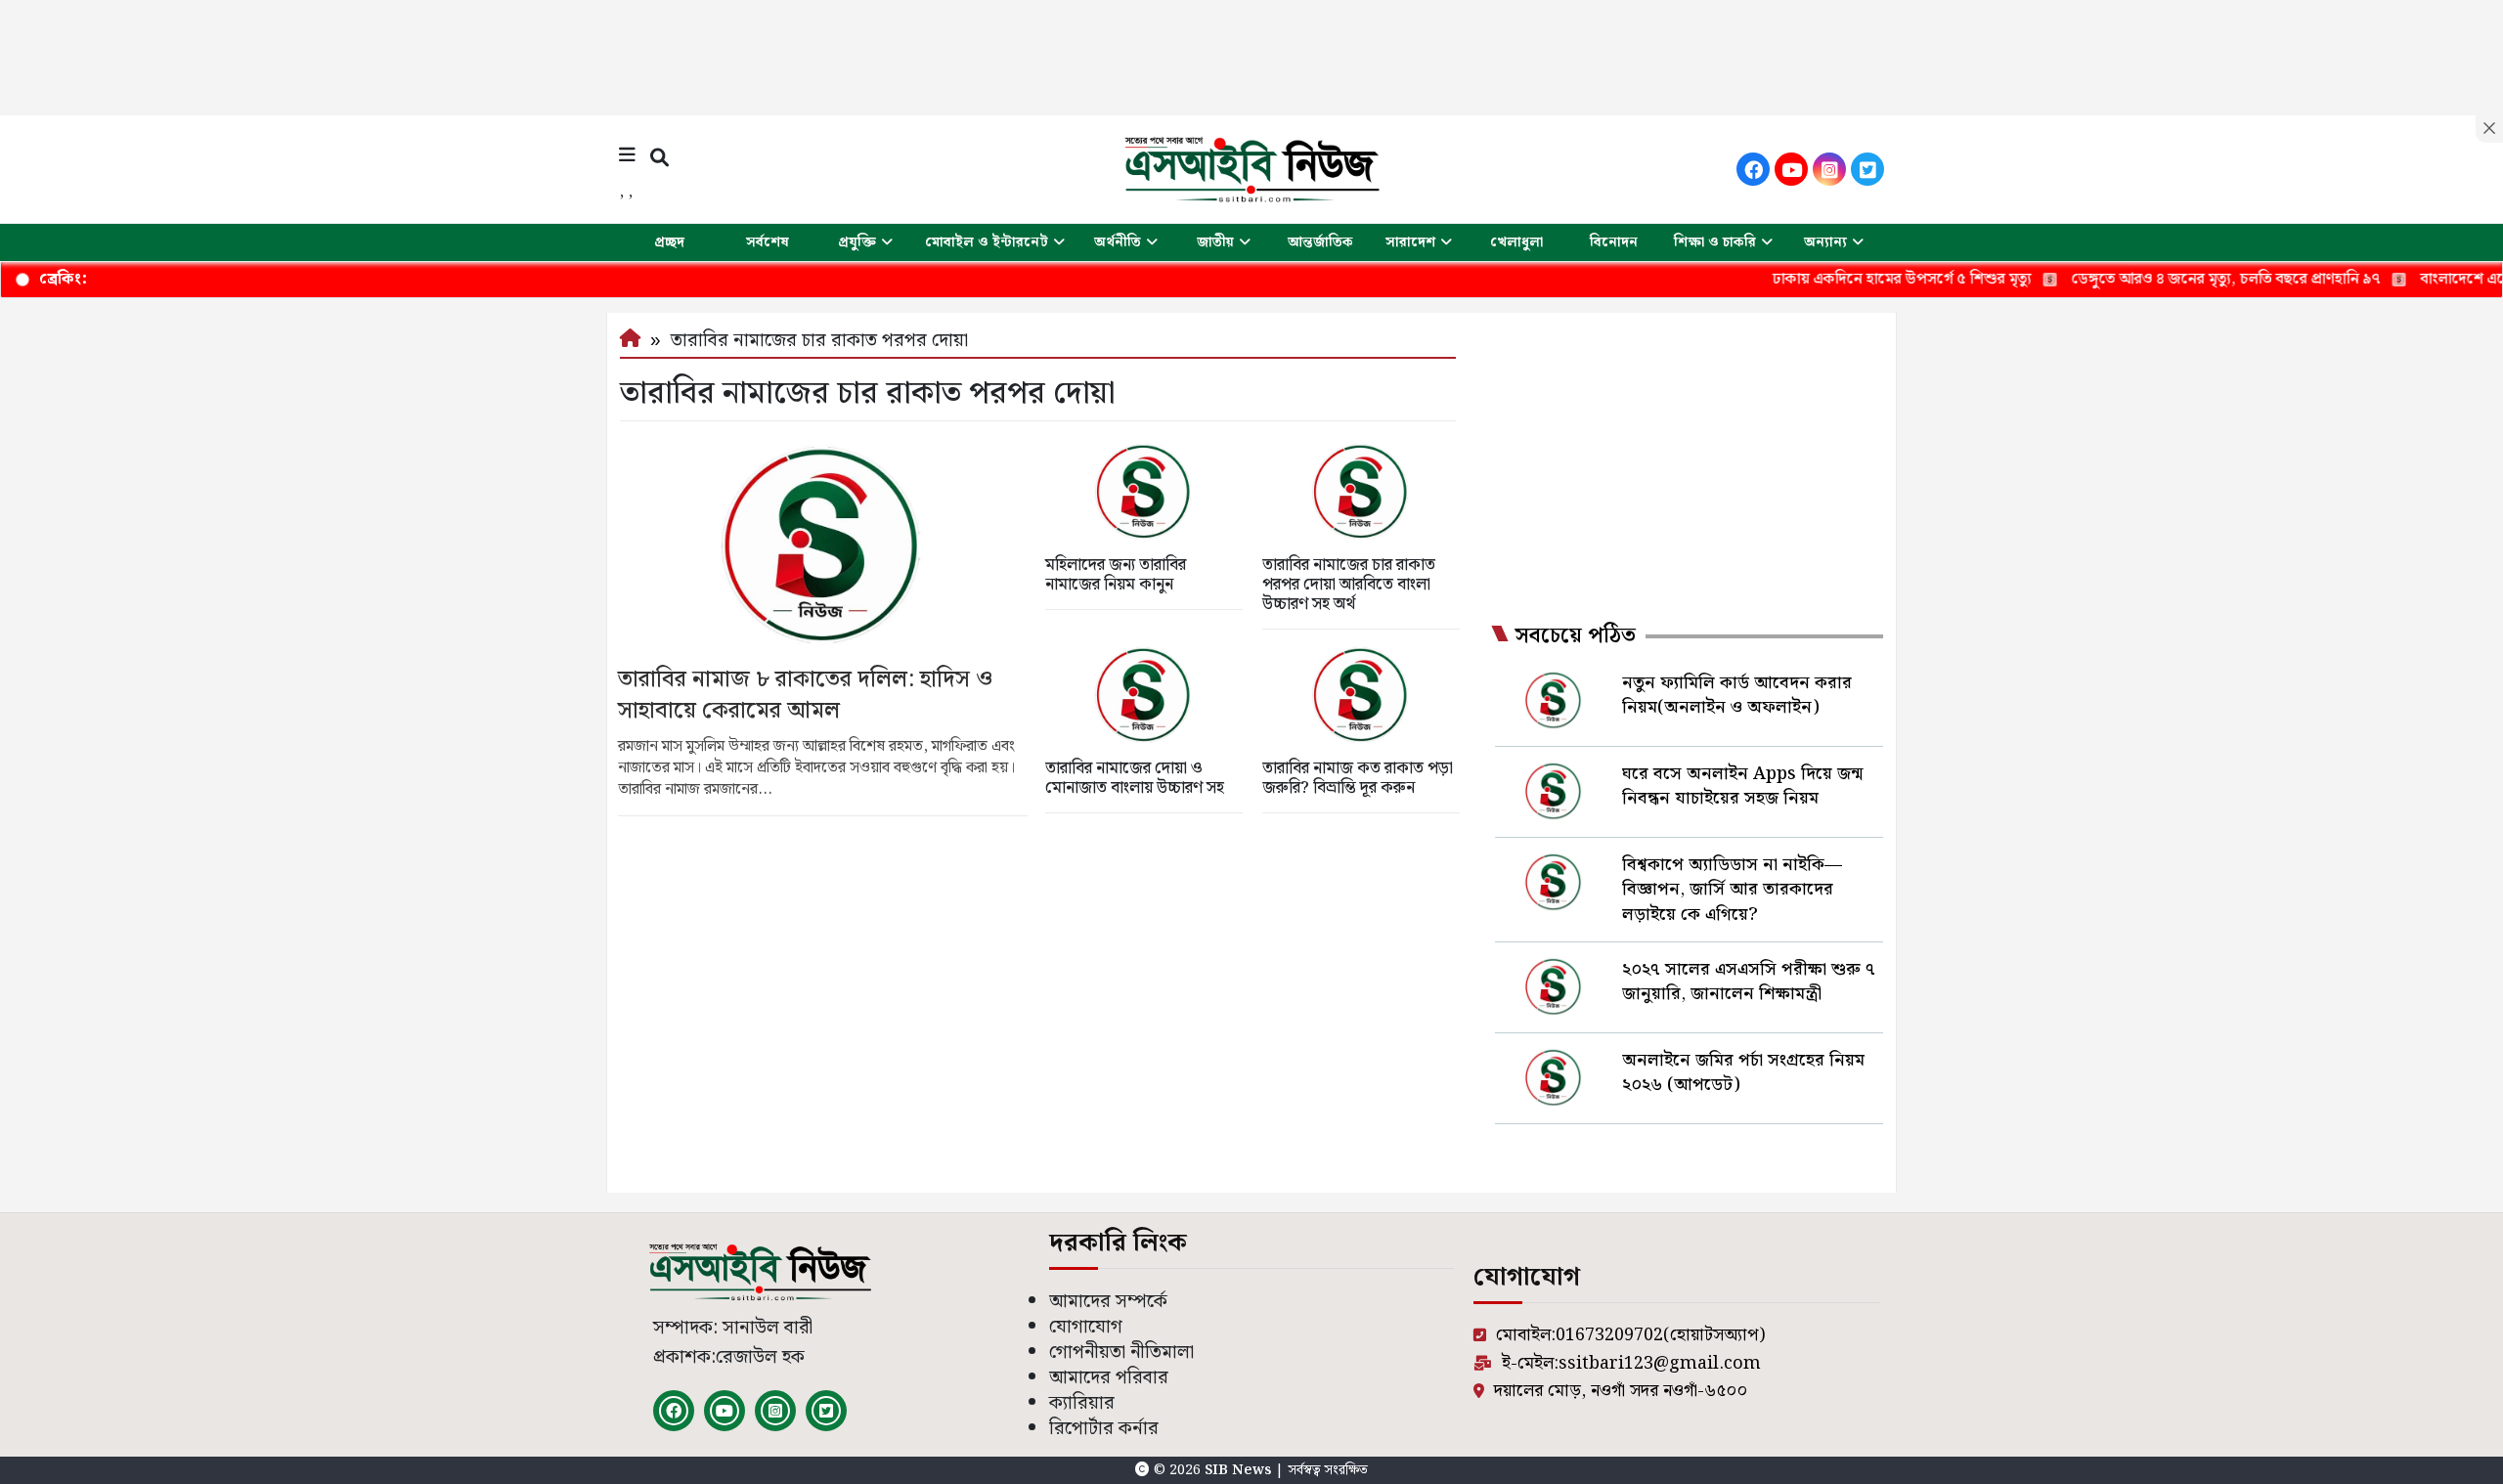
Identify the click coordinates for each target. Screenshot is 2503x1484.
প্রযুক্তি (857, 242)
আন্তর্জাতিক (1320, 242)
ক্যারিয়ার (1082, 1403)
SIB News (1240, 1470)
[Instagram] (1829, 169)
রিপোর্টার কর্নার (1104, 1429)
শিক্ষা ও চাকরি (1715, 242)
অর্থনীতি (1118, 242)
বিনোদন (1614, 242)
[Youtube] (1791, 169)
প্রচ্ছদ (669, 242)
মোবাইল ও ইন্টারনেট (987, 242)
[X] (1867, 169)
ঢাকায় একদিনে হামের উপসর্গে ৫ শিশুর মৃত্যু (1841, 279)
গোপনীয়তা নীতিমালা (1121, 1353)
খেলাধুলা (1516, 242)
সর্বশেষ (768, 242)
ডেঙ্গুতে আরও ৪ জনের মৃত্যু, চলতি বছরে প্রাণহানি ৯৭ (2165, 279)
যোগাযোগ (1086, 1327)
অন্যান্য (1825, 242)
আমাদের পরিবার (1109, 1378)
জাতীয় (1215, 242)
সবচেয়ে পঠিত (1575, 636)
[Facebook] (1753, 169)
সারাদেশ (1410, 242)
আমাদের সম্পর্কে (1108, 1302)
